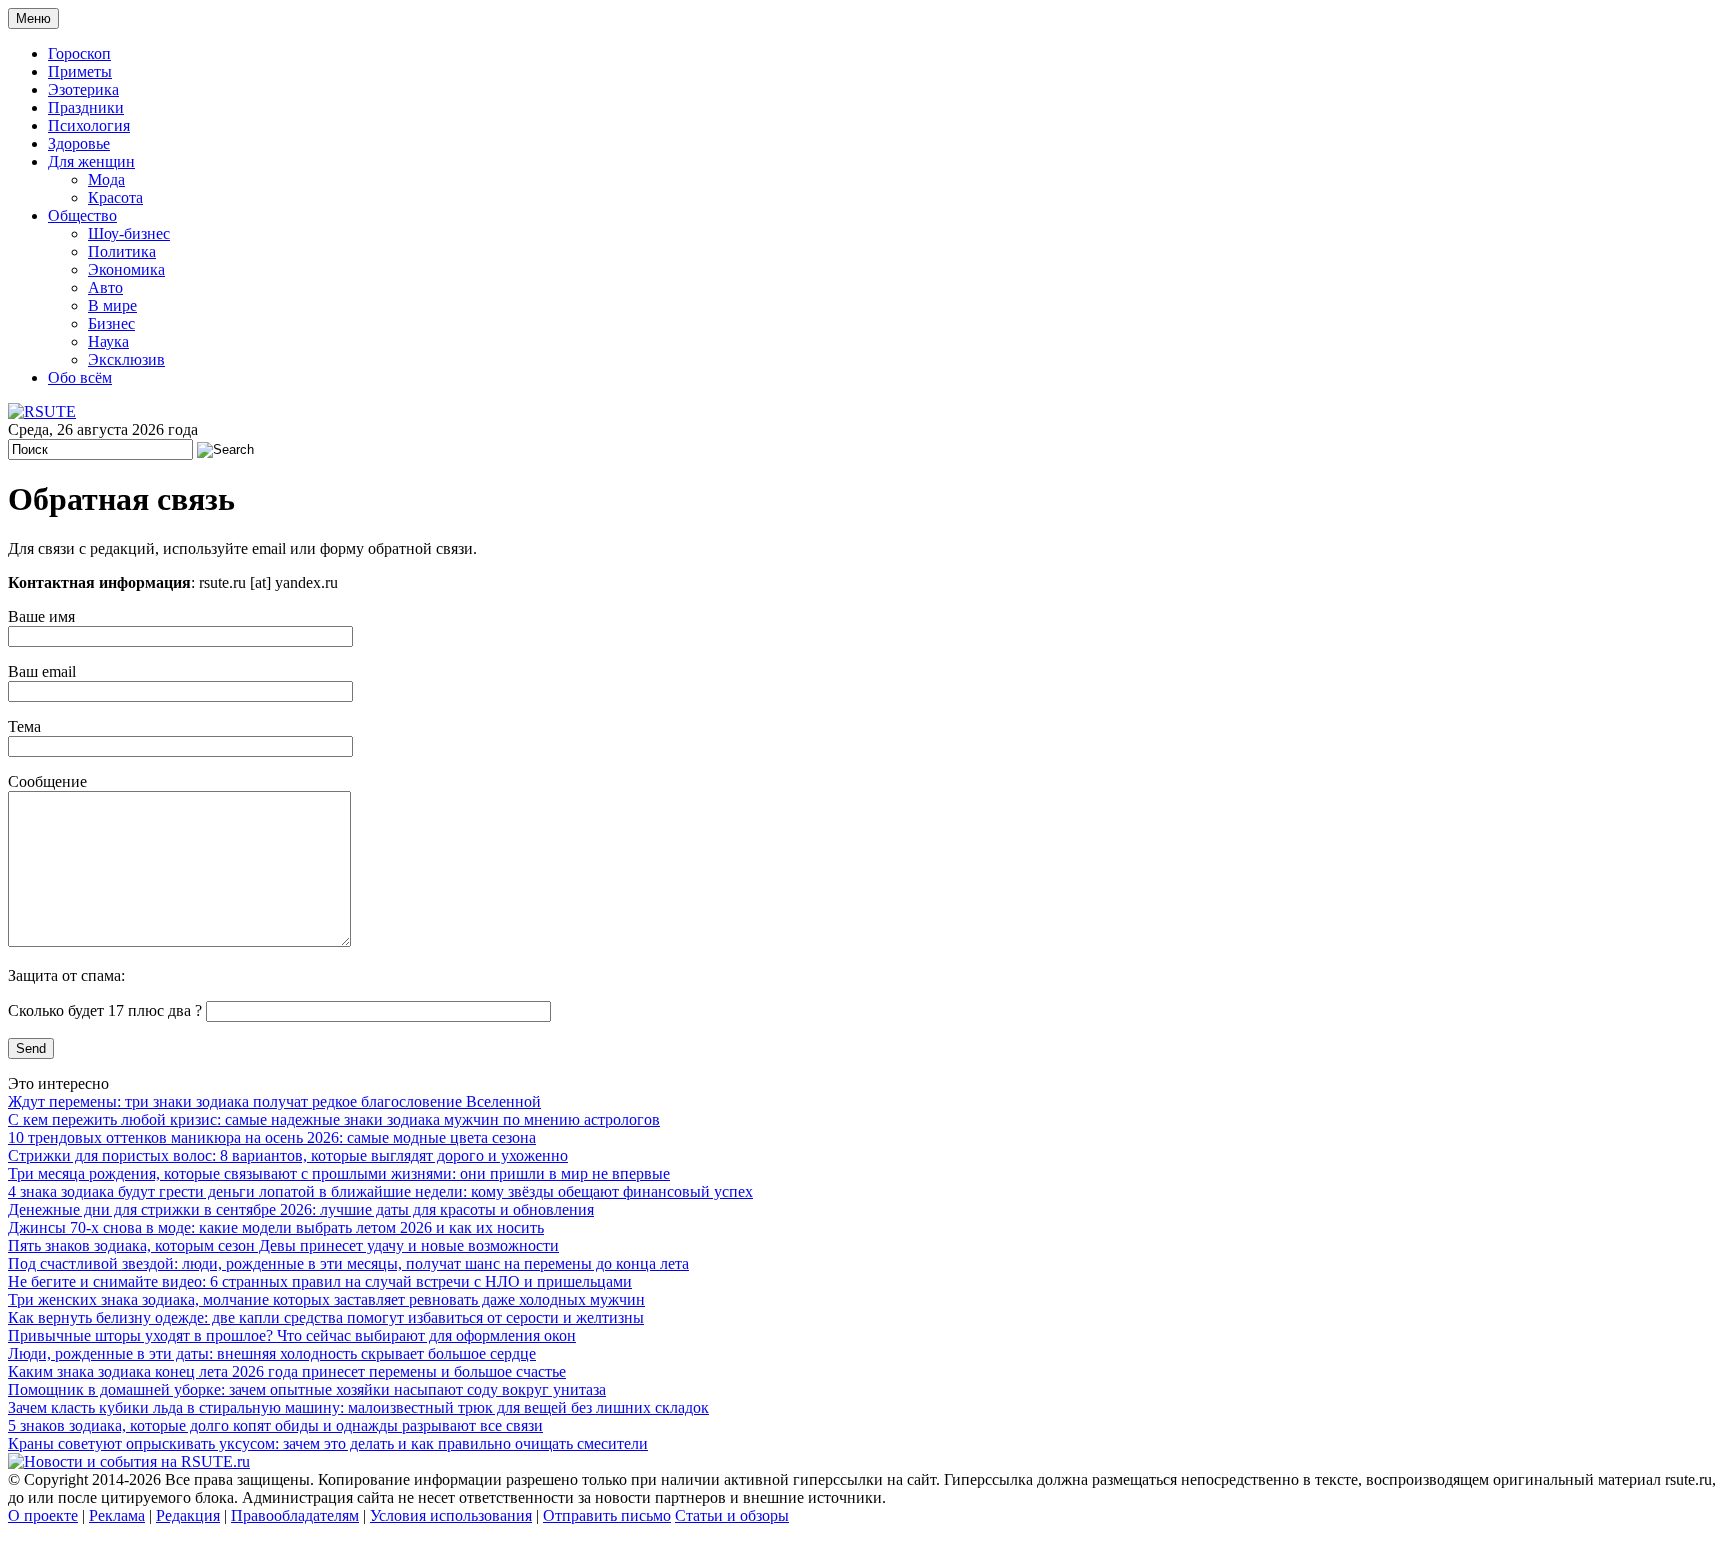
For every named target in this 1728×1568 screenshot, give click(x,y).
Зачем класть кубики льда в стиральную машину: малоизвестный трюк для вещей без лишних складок (358, 1407)
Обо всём (80, 377)
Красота (115, 197)
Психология (89, 125)
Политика (122, 251)
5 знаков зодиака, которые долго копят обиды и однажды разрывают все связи (275, 1425)
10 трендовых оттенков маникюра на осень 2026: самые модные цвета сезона (272, 1137)
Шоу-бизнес (129, 233)
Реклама (117, 1515)
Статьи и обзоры (732, 1515)
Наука (108, 341)
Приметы (80, 71)
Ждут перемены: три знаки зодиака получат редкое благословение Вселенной (274, 1101)
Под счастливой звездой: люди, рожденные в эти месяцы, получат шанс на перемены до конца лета (348, 1263)
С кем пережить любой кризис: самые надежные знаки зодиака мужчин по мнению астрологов (334, 1119)
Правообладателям (295, 1515)
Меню (33, 18)
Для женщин (91, 161)
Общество (82, 215)
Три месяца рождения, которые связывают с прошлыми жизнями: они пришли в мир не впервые (339, 1173)
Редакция (188, 1515)
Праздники (86, 107)
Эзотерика (83, 89)
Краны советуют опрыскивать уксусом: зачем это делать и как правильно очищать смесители (328, 1443)
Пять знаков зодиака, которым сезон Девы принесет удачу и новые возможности (283, 1245)
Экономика (126, 269)
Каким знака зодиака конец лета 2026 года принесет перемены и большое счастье (287, 1371)
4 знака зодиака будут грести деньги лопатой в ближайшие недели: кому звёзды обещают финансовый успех (380, 1191)
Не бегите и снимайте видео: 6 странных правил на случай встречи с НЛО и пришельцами (320, 1281)
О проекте (43, 1515)
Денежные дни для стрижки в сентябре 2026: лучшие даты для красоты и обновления (301, 1209)
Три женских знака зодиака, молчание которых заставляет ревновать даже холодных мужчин (326, 1299)
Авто (105, 287)
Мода (106, 179)
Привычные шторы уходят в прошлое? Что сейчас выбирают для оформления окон (292, 1335)
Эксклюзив (126, 359)
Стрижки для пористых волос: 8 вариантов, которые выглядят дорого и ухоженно (288, 1155)
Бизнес (111, 323)
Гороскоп (79, 53)
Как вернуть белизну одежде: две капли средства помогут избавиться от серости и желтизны (326, 1317)
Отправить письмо (607, 1515)
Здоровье (79, 143)
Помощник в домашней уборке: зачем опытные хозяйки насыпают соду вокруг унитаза (307, 1389)
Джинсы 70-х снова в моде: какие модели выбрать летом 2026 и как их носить (276, 1227)
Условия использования (451, 1515)
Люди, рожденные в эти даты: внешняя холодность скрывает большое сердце (272, 1353)
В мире (112, 305)
